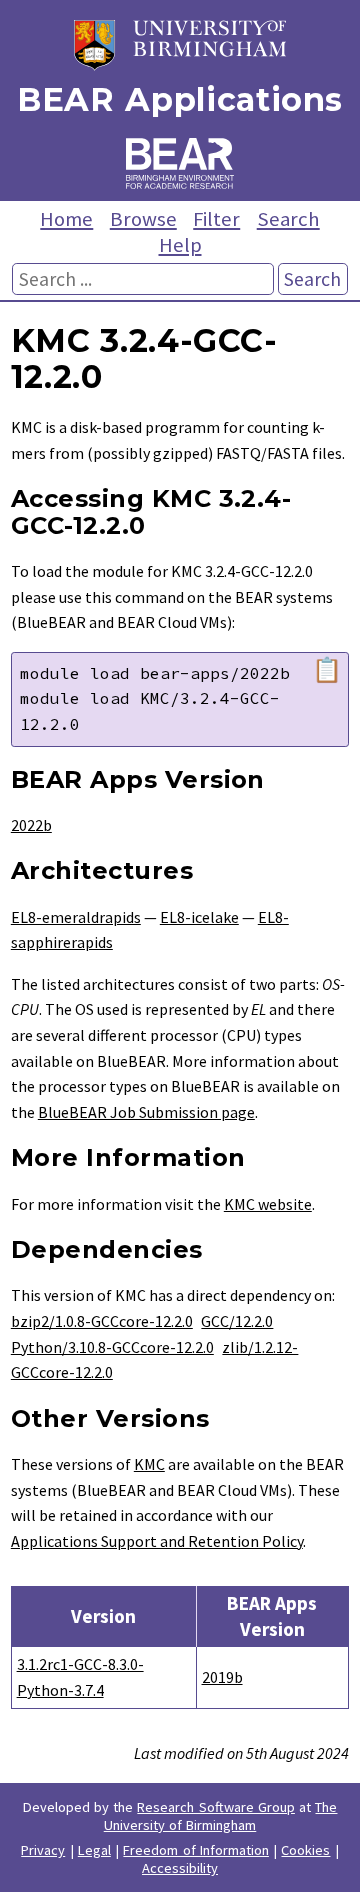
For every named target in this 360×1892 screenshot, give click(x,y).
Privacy (43, 1850)
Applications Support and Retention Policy (157, 1541)
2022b (31, 825)
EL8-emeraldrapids (76, 917)
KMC (149, 1464)
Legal (94, 1850)
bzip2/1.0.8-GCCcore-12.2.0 (102, 1321)
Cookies (305, 1850)
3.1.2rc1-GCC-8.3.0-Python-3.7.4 (80, 1677)
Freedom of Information (196, 1850)
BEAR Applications (180, 99)
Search (288, 219)
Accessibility (180, 1868)
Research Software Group (216, 1807)
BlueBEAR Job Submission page (146, 1112)
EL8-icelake (199, 917)
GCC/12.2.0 (237, 1321)
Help (180, 245)
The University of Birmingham (221, 1816)
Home (66, 219)
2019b (222, 1677)
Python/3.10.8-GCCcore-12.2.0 (112, 1347)
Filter (216, 219)
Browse (143, 219)
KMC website (268, 1204)
